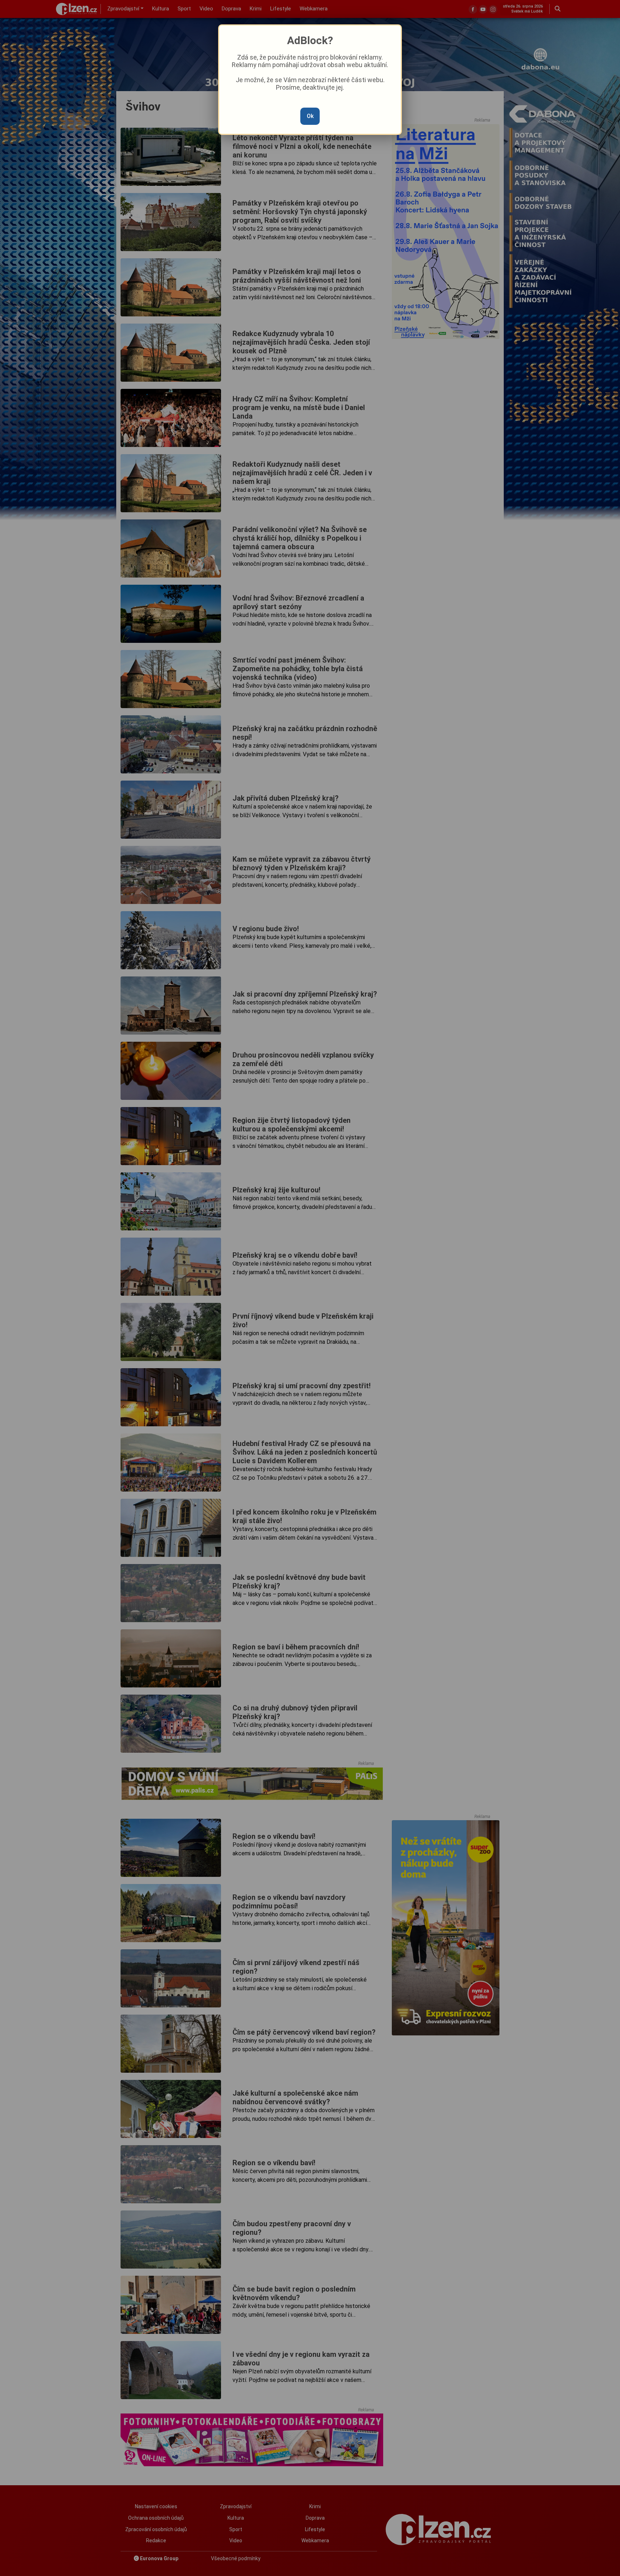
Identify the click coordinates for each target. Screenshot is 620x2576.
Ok (310, 116)
